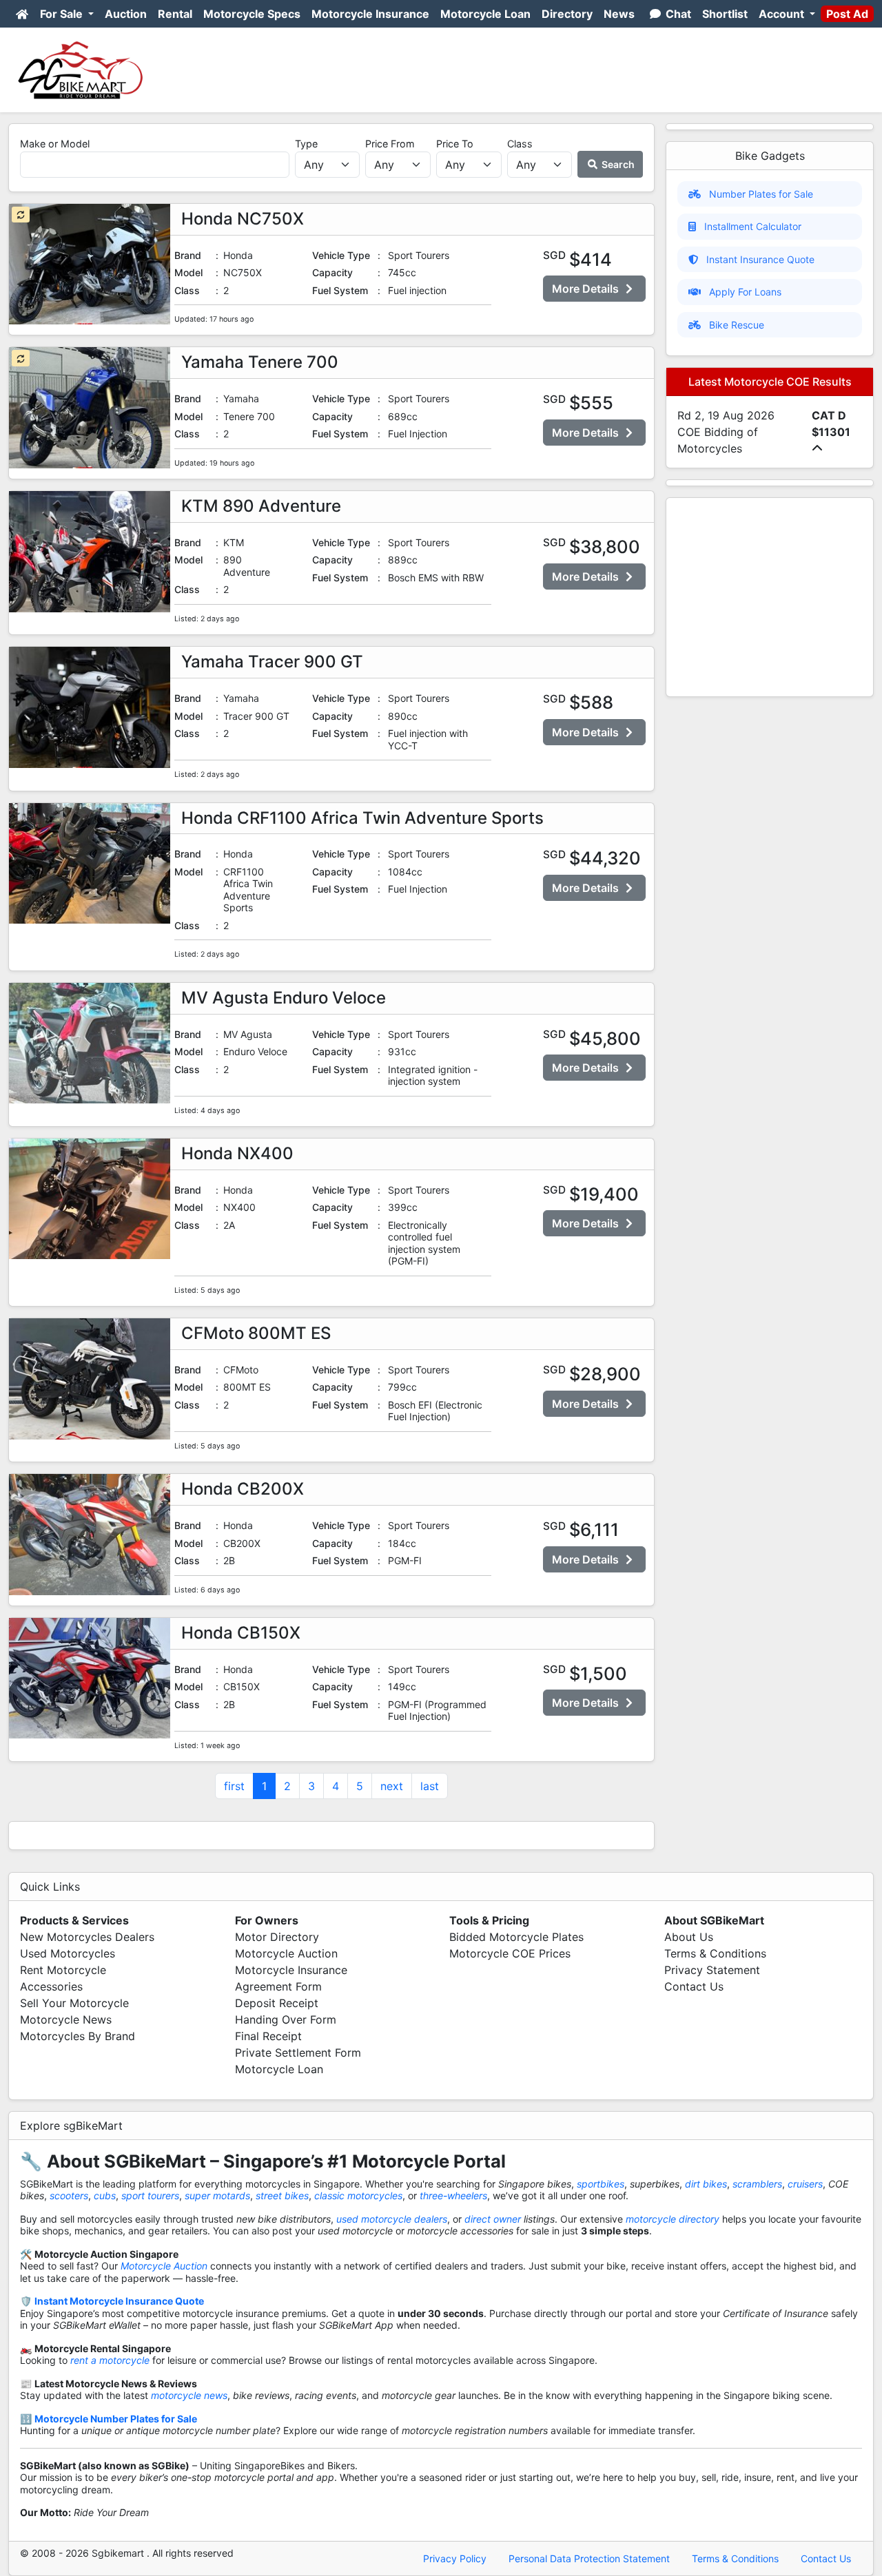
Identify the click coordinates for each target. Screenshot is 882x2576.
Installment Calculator (753, 226)
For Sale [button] (63, 14)
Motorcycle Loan (485, 14)
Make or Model (55, 144)
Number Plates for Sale (761, 194)
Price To (455, 144)
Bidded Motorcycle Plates (516, 1937)
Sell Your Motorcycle (74, 2003)
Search (617, 164)
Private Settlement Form (298, 2053)
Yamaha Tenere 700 (260, 362)
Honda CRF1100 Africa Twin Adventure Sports (362, 818)
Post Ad (847, 14)
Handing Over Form (286, 2019)
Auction (126, 14)
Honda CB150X (241, 1633)
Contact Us (694, 1986)
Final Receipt (268, 2036)
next (392, 1786)
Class (520, 144)
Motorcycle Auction (286, 1953)
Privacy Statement (712, 1970)
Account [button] (783, 14)
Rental (175, 14)
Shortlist (725, 14)
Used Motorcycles (68, 1953)
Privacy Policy (455, 2558)
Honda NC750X (243, 219)
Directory (567, 14)
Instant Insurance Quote (760, 259)
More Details (587, 289)
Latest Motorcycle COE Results (770, 382)
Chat (677, 14)
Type (306, 144)
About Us (689, 1937)
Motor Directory (277, 1937)
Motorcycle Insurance (370, 14)
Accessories (51, 1986)
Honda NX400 (237, 1153)
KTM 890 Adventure (261, 506)
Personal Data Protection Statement (589, 2558)
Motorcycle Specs (252, 14)
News (619, 14)
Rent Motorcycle (63, 1970)
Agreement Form (278, 1986)
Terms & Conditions (715, 1953)
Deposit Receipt (277, 2003)
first (234, 1786)
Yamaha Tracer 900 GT (272, 662)
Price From (390, 144)
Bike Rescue (737, 325)
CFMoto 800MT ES (256, 1333)
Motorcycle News (66, 2019)
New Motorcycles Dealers (87, 1937)
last (430, 1786)
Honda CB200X (243, 1489)
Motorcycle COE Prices (510, 1953)
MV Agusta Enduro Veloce (284, 998)
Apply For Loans (745, 292)
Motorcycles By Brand (78, 2036)
